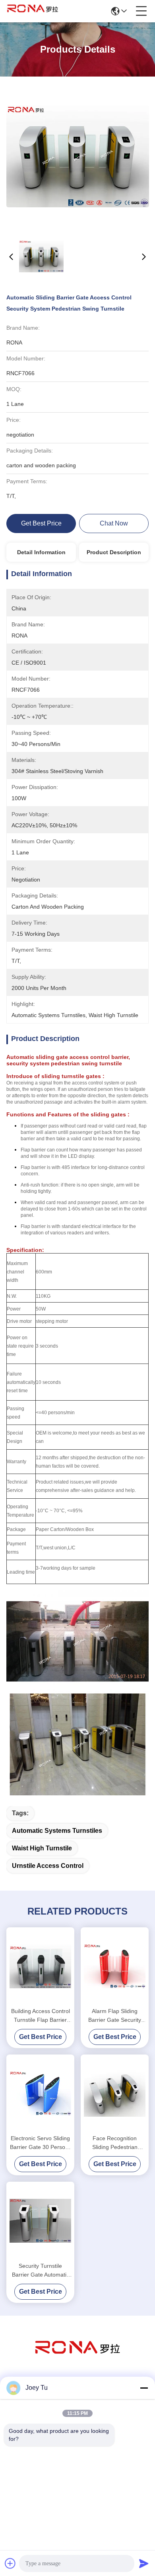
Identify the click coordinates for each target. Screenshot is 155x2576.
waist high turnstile (42, 1848)
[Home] (77, 2357)
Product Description (114, 552)
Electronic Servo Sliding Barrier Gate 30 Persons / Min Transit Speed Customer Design (41, 2143)
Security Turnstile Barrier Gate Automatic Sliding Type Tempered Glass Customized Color (40, 2271)
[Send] (144, 2563)
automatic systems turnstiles (57, 1831)
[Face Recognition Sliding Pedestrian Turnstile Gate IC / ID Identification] (115, 2093)
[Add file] (10, 2563)
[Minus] (144, 2388)
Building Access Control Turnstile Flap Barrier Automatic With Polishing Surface (41, 2016)
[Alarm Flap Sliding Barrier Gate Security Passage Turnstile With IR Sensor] (115, 1966)
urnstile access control (48, 1866)
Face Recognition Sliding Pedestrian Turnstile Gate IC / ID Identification (115, 2143)
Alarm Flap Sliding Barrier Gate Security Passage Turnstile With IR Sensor (115, 2016)
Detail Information (41, 552)
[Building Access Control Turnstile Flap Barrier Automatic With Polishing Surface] (40, 1966)
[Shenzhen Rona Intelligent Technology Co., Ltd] (33, 11)
